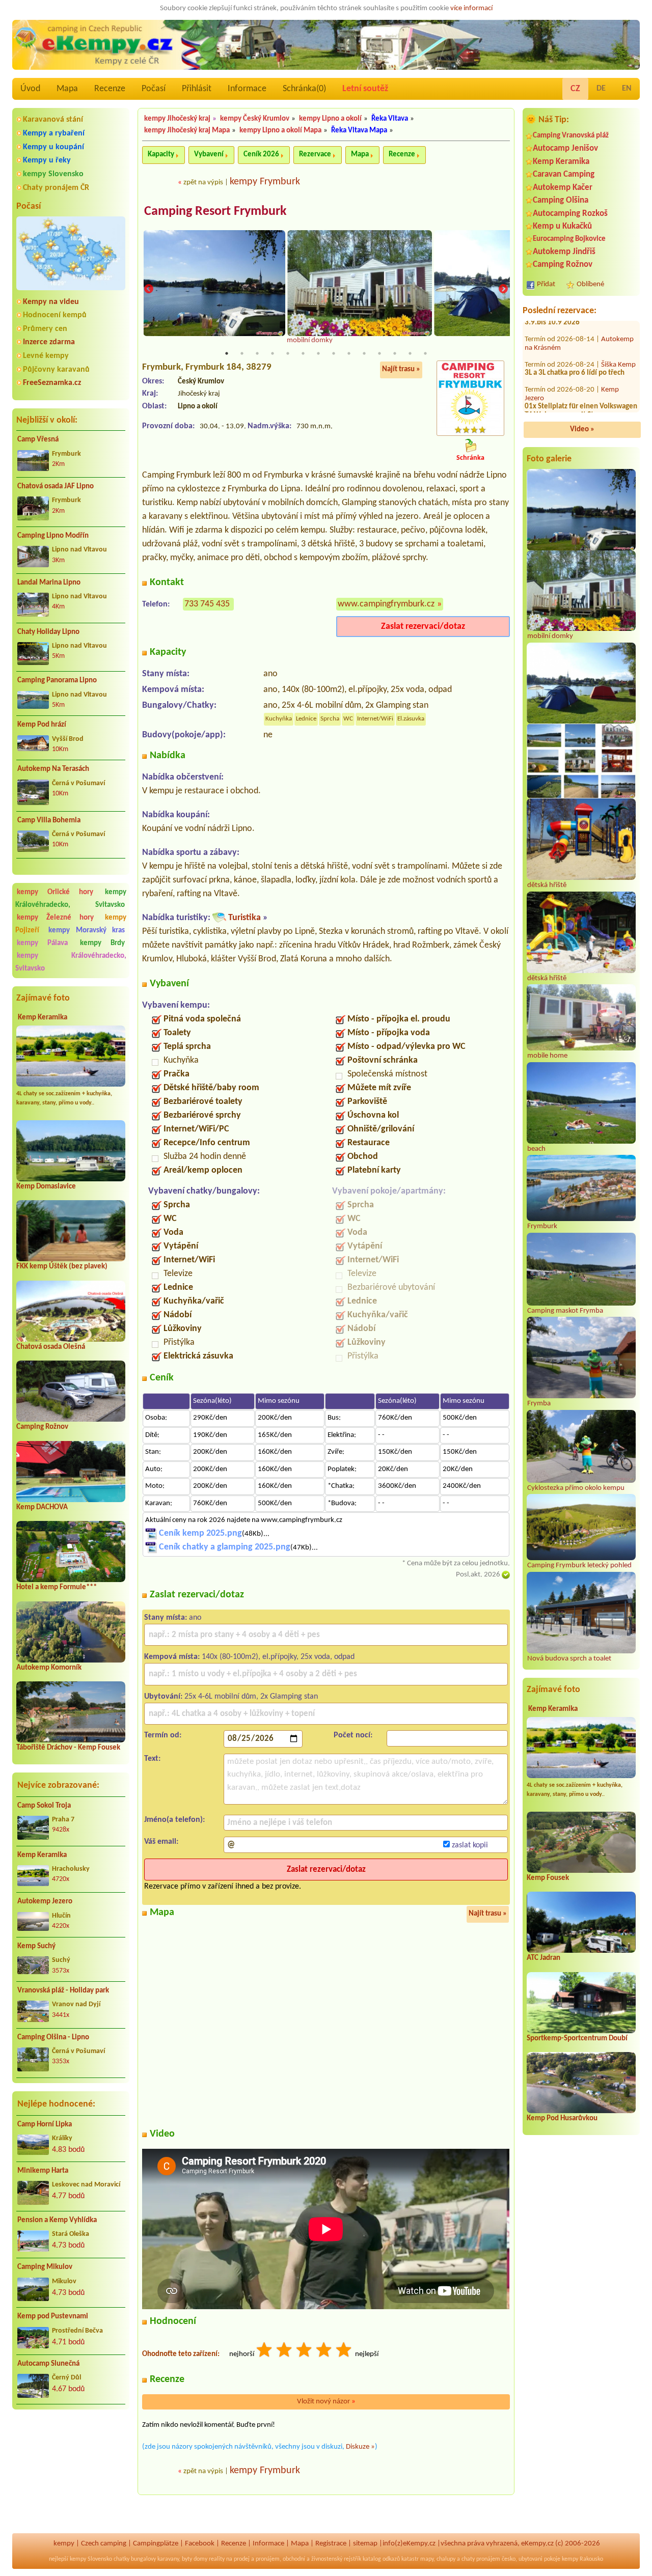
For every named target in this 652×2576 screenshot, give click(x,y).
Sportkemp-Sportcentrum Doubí (577, 2039)
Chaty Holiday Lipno (48, 632)
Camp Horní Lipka (45, 2125)
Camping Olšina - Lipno (53, 2038)
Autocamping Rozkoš (570, 214)
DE (601, 89)
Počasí (154, 89)
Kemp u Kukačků (562, 226)
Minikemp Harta (43, 2171)
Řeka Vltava (390, 119)
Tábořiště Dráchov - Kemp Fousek (68, 1748)
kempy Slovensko (53, 174)
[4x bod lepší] (324, 2351)
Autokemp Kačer (563, 188)
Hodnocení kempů (55, 315)
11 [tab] (379, 353)
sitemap (365, 2544)
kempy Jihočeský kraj (177, 119)
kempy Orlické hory (55, 892)
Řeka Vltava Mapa (359, 131)
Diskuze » (360, 2447)
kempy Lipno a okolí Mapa (280, 131)
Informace (247, 89)
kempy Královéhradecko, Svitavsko (71, 899)
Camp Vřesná (38, 440)
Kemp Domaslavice (46, 1187)
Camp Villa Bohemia (49, 821)
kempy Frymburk (265, 182)
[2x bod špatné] (285, 2351)
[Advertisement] (71, 2472)
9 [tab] (349, 353)
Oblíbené (590, 284)
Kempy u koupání (53, 147)
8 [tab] (334, 353)
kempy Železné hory (55, 918)
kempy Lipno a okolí (330, 119)
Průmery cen (45, 329)
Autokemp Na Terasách (53, 769)
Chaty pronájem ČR (56, 188)
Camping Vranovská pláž (571, 136)
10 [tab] (364, 353)
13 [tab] (410, 353)
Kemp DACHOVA (42, 1507)
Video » (582, 430)
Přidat (546, 284)
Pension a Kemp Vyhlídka (57, 2220)
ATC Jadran (544, 1958)
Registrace (331, 2544)
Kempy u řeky (47, 160)
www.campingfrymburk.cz (386, 604)
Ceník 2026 (261, 155)
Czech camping (104, 2544)
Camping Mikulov (45, 2267)
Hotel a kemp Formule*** (57, 1587)
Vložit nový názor (326, 2402)
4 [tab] (273, 353)
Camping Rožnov (42, 1427)
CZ (575, 89)
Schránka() (304, 89)
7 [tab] (318, 353)
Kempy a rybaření (54, 133)
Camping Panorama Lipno (57, 681)
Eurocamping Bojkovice (569, 239)
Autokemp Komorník (49, 1668)
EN (627, 89)
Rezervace (315, 155)
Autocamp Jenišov (565, 148)
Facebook (200, 2544)
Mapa (67, 89)
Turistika (244, 918)
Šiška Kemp (618, 348)
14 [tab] (425, 353)
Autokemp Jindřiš (564, 252)
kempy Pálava (42, 943)
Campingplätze (156, 2544)
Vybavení (209, 155)
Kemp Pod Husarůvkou (562, 2118)
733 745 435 (207, 604)
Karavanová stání (53, 120)
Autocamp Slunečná (48, 2364)
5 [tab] (288, 353)
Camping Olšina (561, 200)
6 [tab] (303, 353)
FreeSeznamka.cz (52, 383)
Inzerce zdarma (49, 342)
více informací (471, 8)
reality (217, 2559)
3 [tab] (257, 353)
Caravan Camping (564, 174)
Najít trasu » (401, 369)
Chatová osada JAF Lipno (56, 487)
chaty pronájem (481, 2559)
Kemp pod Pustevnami (53, 2317)
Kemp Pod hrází (42, 725)
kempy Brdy (102, 943)
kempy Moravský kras (87, 931)
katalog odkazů (381, 2559)
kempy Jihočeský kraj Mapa (187, 131)
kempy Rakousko (582, 2559)
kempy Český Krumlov (255, 119)
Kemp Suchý (36, 1946)
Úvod (30, 89)
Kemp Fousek (548, 1878)
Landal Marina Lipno (49, 583)
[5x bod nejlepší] (344, 2351)
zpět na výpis (203, 183)
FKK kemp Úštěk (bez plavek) (62, 1267)
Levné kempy (46, 356)
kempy (64, 2544)
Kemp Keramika (43, 1018)
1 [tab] (227, 353)
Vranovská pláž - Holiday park (63, 1991)
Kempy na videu (51, 302)
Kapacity (161, 155)
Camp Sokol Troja (44, 1806)
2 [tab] (242, 353)
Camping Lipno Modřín (53, 536)
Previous (149, 289)
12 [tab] (395, 353)
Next (503, 289)
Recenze (110, 89)
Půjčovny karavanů (56, 370)
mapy (427, 2559)
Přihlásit (197, 89)
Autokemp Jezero (45, 1902)
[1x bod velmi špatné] (265, 2351)
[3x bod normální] (305, 2351)
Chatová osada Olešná (51, 1347)
